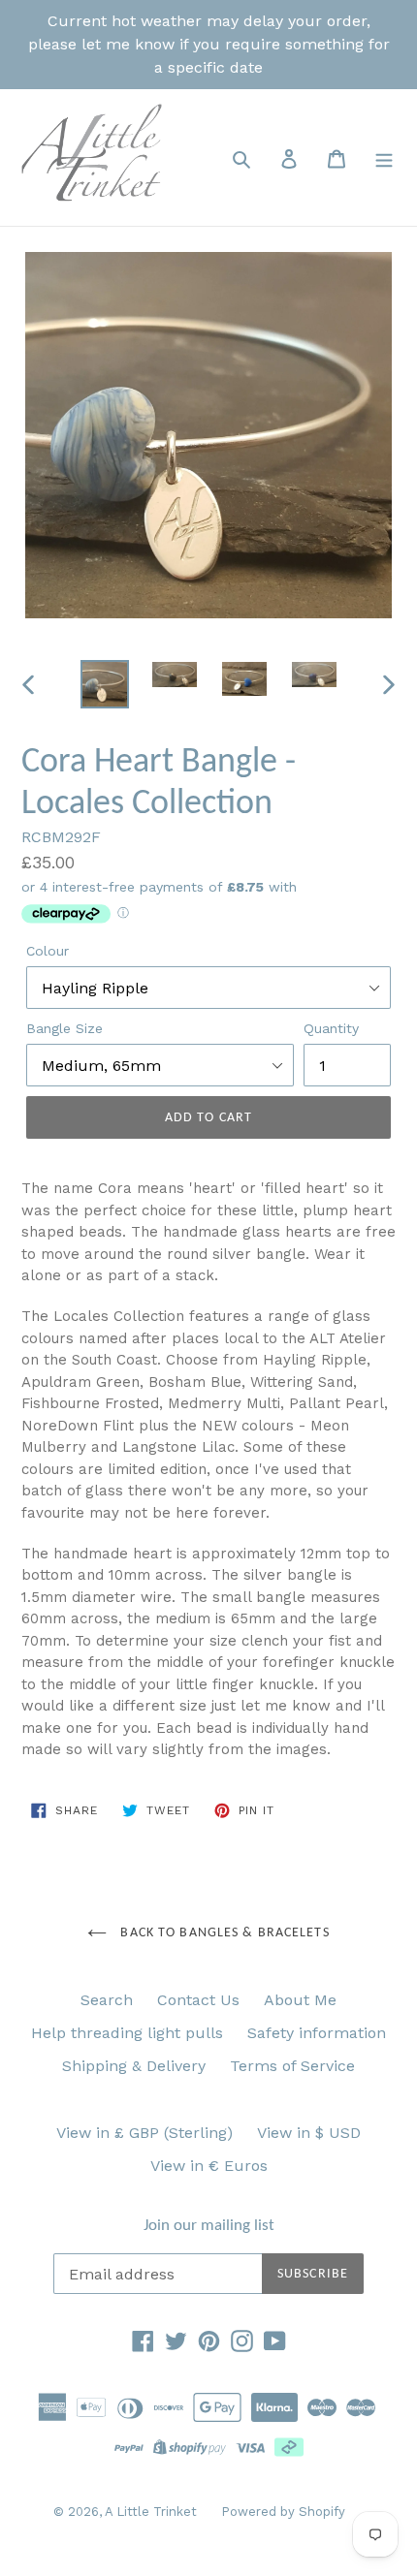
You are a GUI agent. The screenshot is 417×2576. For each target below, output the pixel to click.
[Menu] (384, 158)
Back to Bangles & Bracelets (223, 1933)
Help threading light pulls (127, 2033)
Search (107, 2000)
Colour (48, 951)
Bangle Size (64, 1028)
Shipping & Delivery (134, 2066)
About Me (300, 2000)
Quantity (331, 1028)
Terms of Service (292, 2066)
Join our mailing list (209, 2226)
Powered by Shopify (283, 2512)
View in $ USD (309, 2133)
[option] (105, 684)
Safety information (317, 2033)
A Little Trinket (151, 2512)
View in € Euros (209, 2166)
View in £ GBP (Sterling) (144, 2133)
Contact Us (198, 2000)
